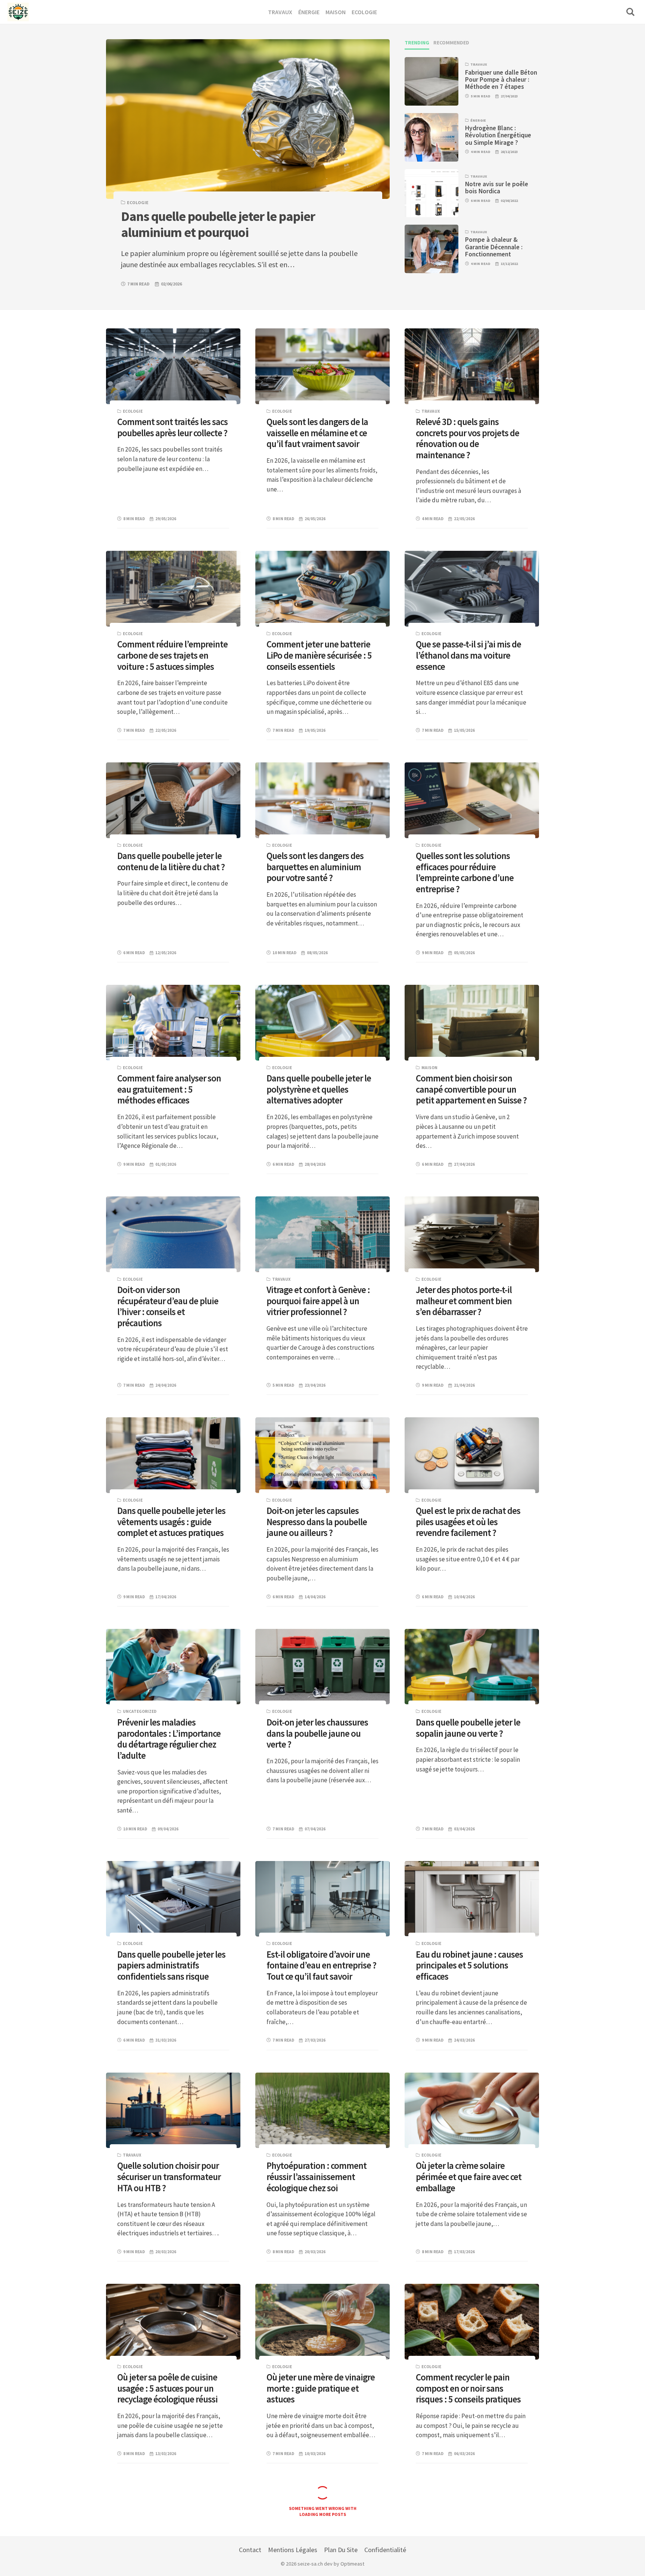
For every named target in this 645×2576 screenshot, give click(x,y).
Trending (417, 43)
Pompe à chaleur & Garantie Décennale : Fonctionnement (494, 247)
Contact (250, 2550)
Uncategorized (140, 1711)
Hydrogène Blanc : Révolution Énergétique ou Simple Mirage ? (498, 135)
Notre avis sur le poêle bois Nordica (497, 188)
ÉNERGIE (478, 120)
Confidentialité (385, 2550)
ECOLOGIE (138, 202)
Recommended (451, 43)
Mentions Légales (293, 2550)
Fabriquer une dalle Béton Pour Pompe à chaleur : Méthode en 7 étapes (501, 79)
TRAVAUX (479, 64)
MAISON (429, 1068)
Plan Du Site (341, 2550)
